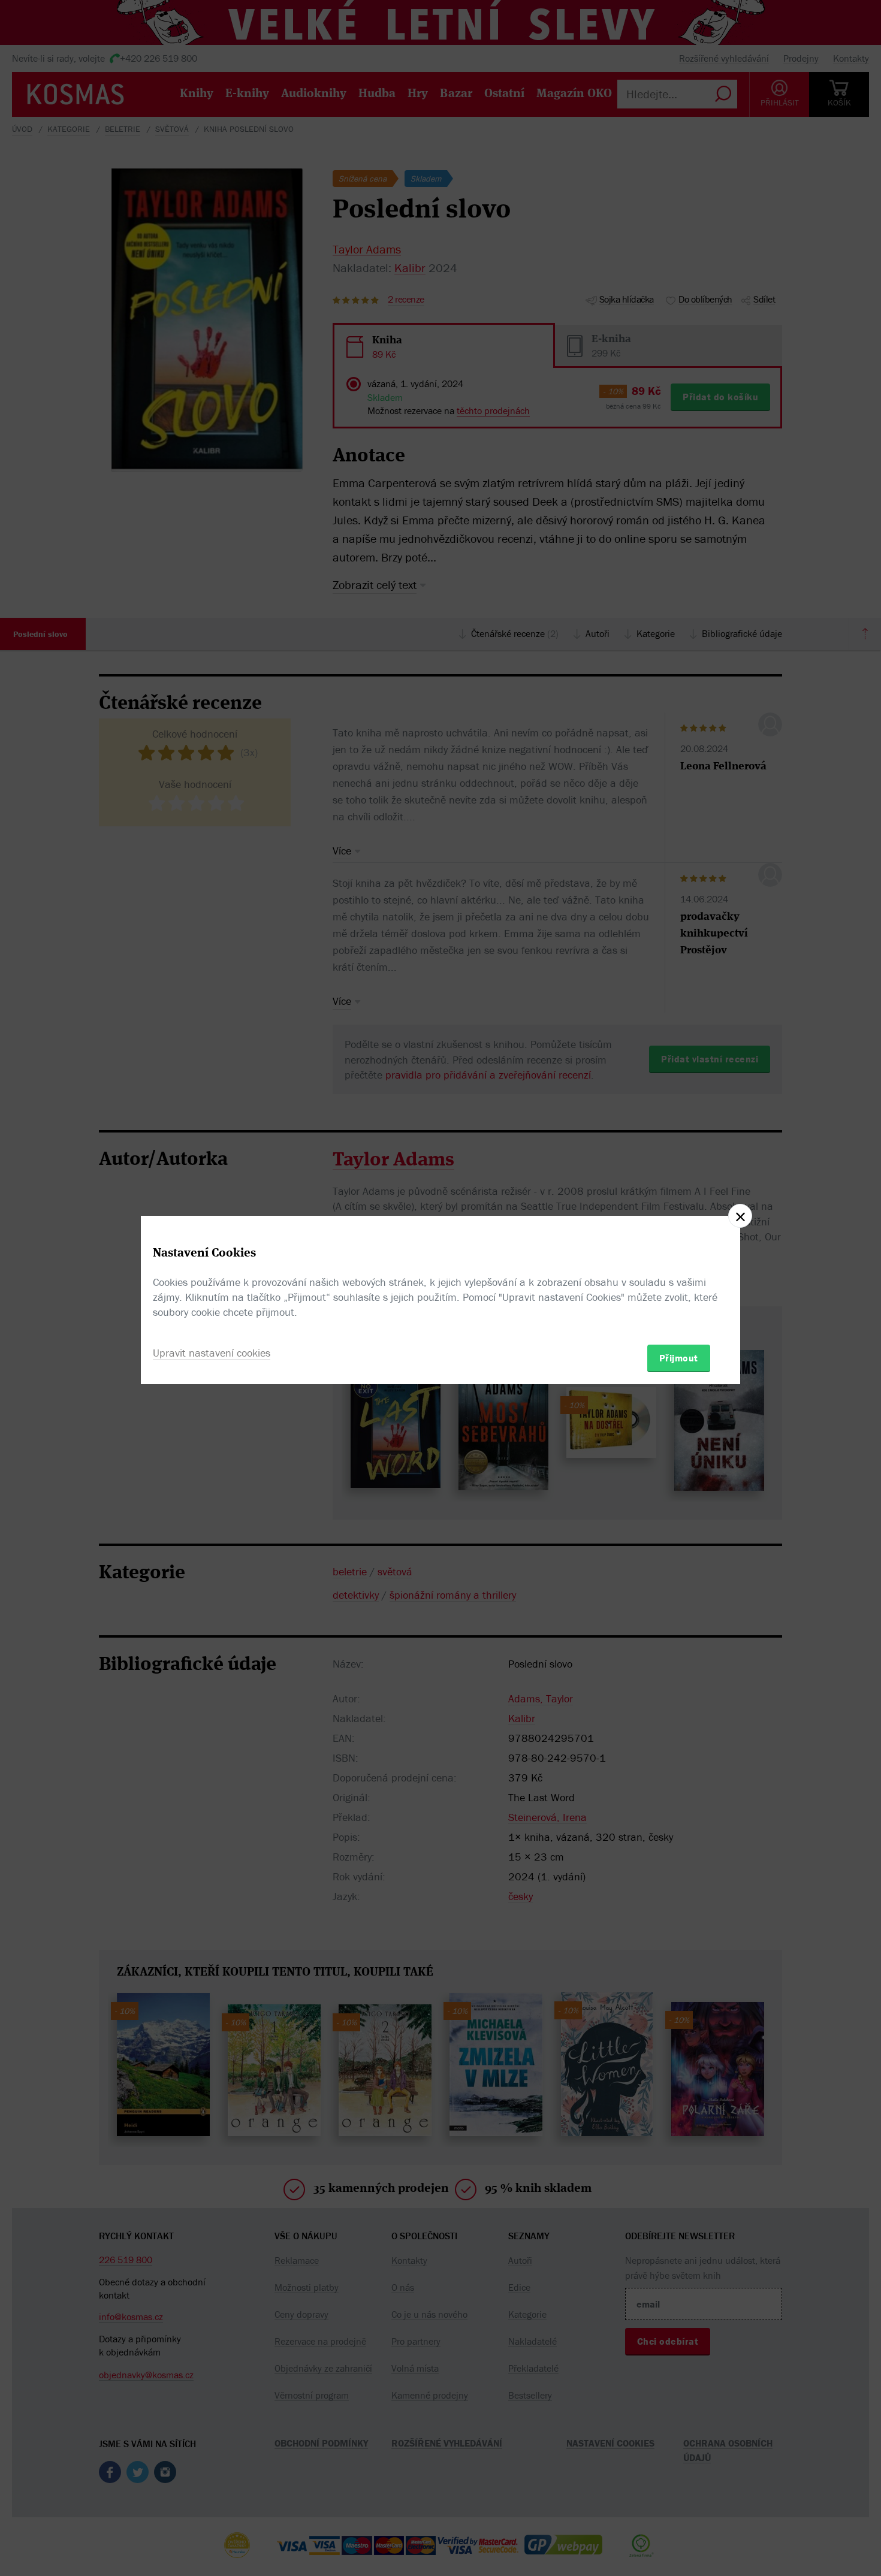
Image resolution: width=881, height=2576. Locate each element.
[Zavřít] (740, 1216)
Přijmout (679, 1358)
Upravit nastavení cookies (212, 1353)
